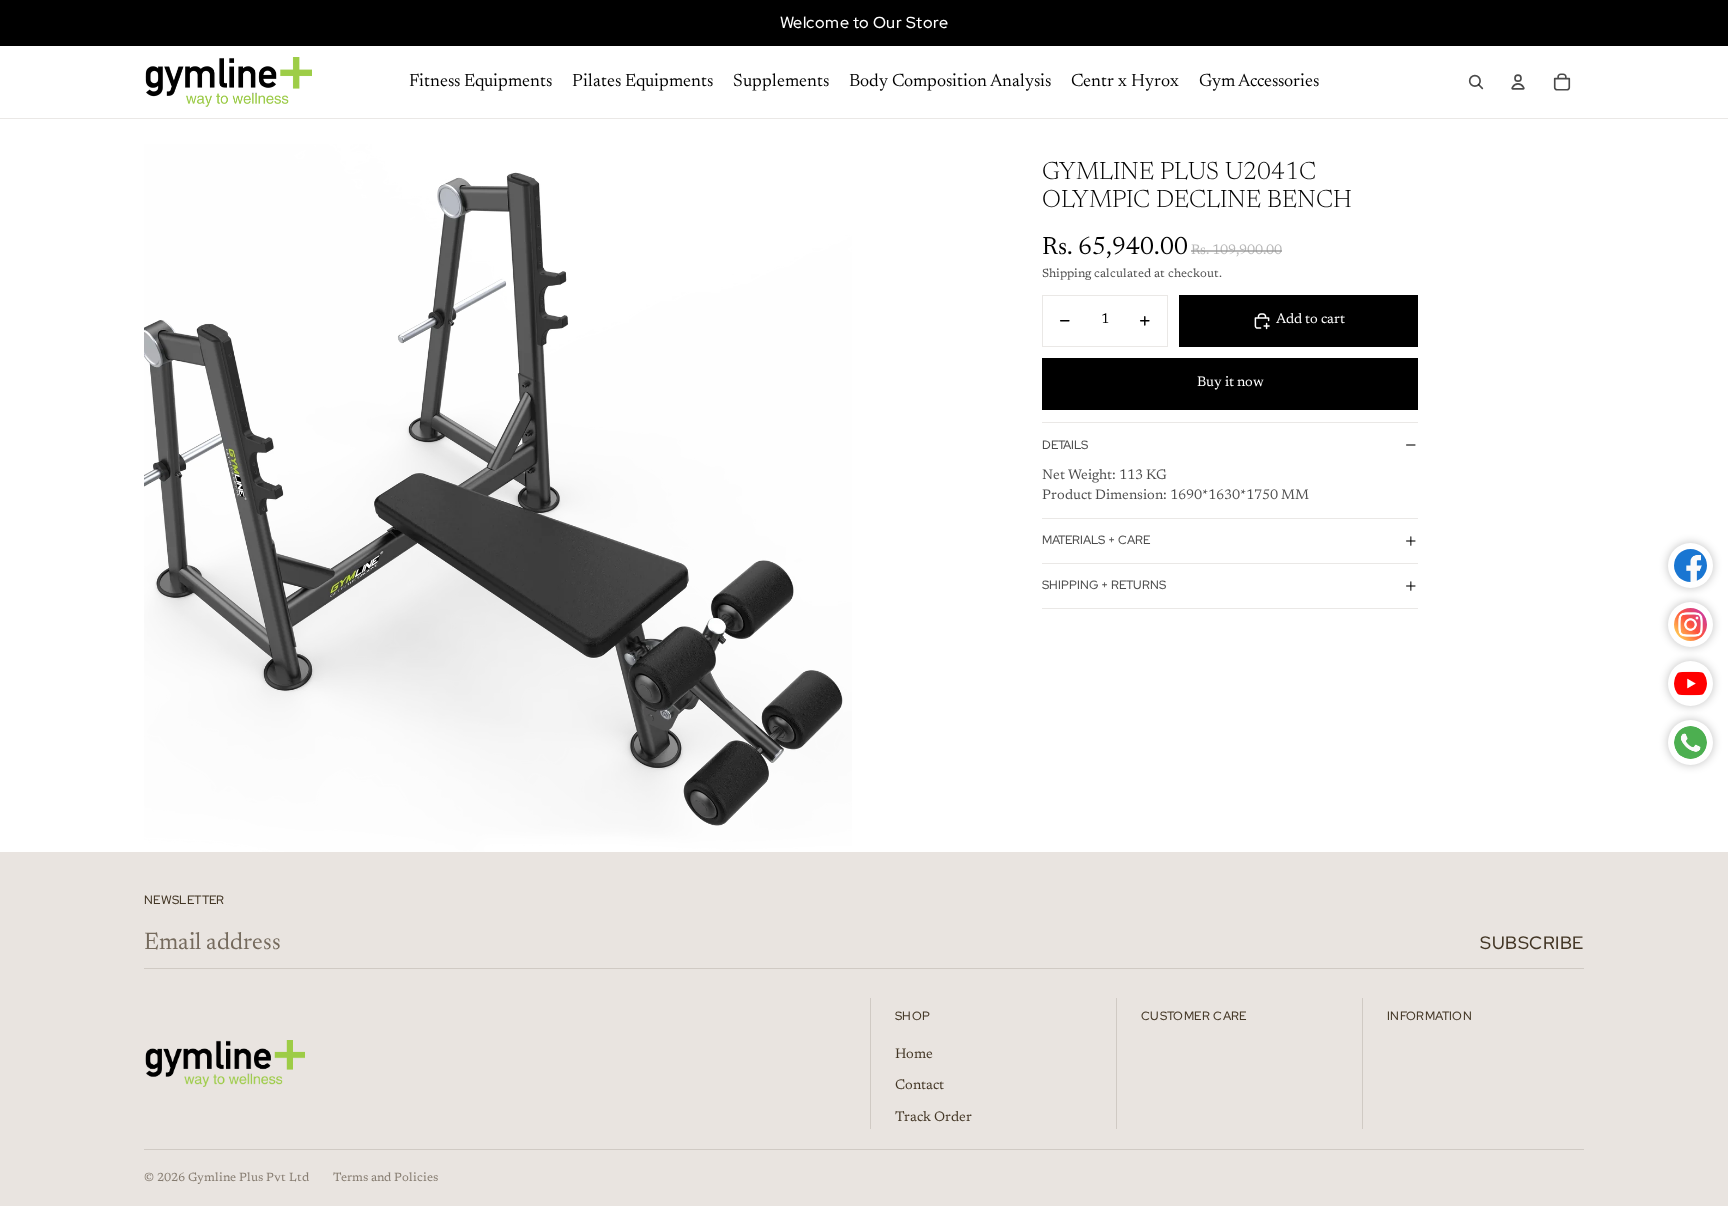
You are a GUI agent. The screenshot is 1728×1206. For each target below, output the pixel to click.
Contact (919, 1086)
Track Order (933, 1118)
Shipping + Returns (1104, 585)
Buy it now (1230, 383)
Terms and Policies (385, 1178)
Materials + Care (1096, 540)
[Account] (1518, 82)
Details (1065, 445)
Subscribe (1532, 942)
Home (914, 1055)
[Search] (1476, 82)
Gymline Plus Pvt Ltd (248, 1178)
